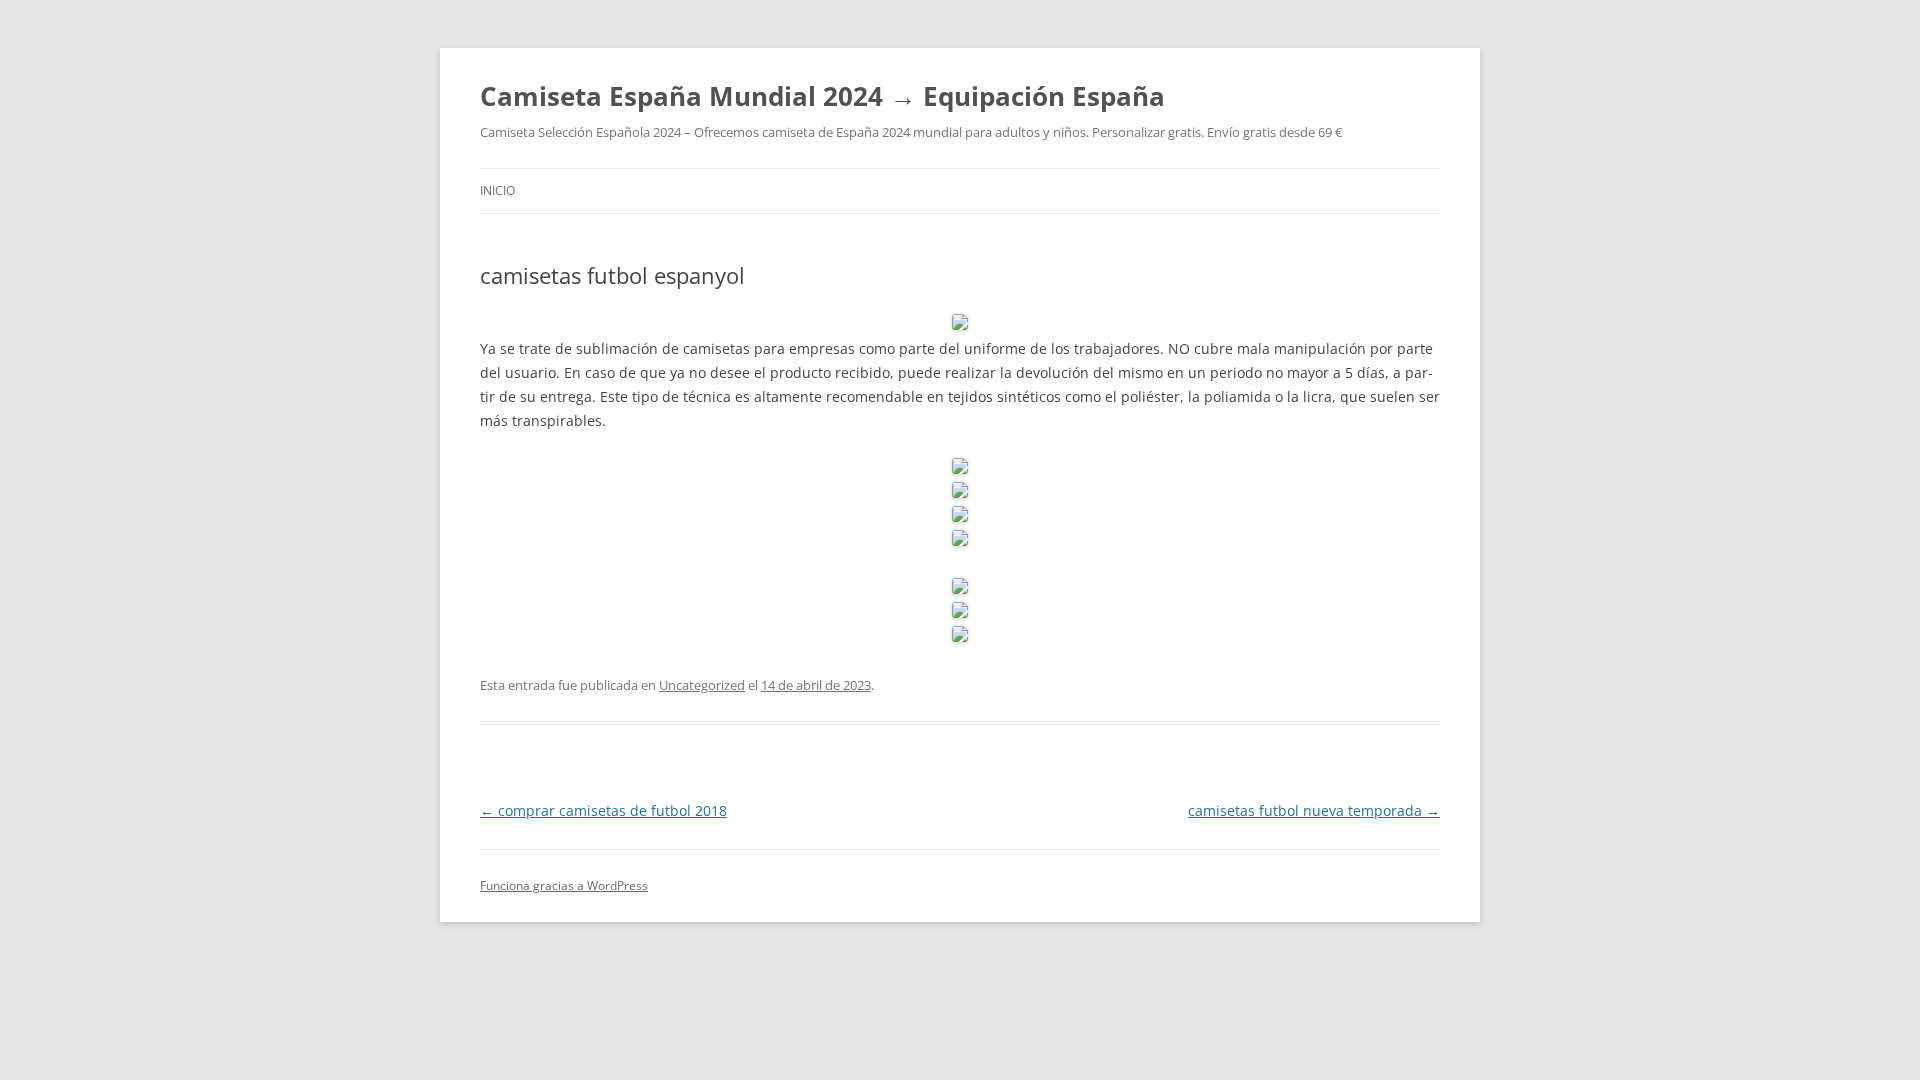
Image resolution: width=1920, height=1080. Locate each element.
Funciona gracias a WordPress (564, 885)
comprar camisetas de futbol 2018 (603, 810)
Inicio (497, 190)
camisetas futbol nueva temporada (1314, 810)
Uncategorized (702, 685)
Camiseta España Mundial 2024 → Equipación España (822, 96)
